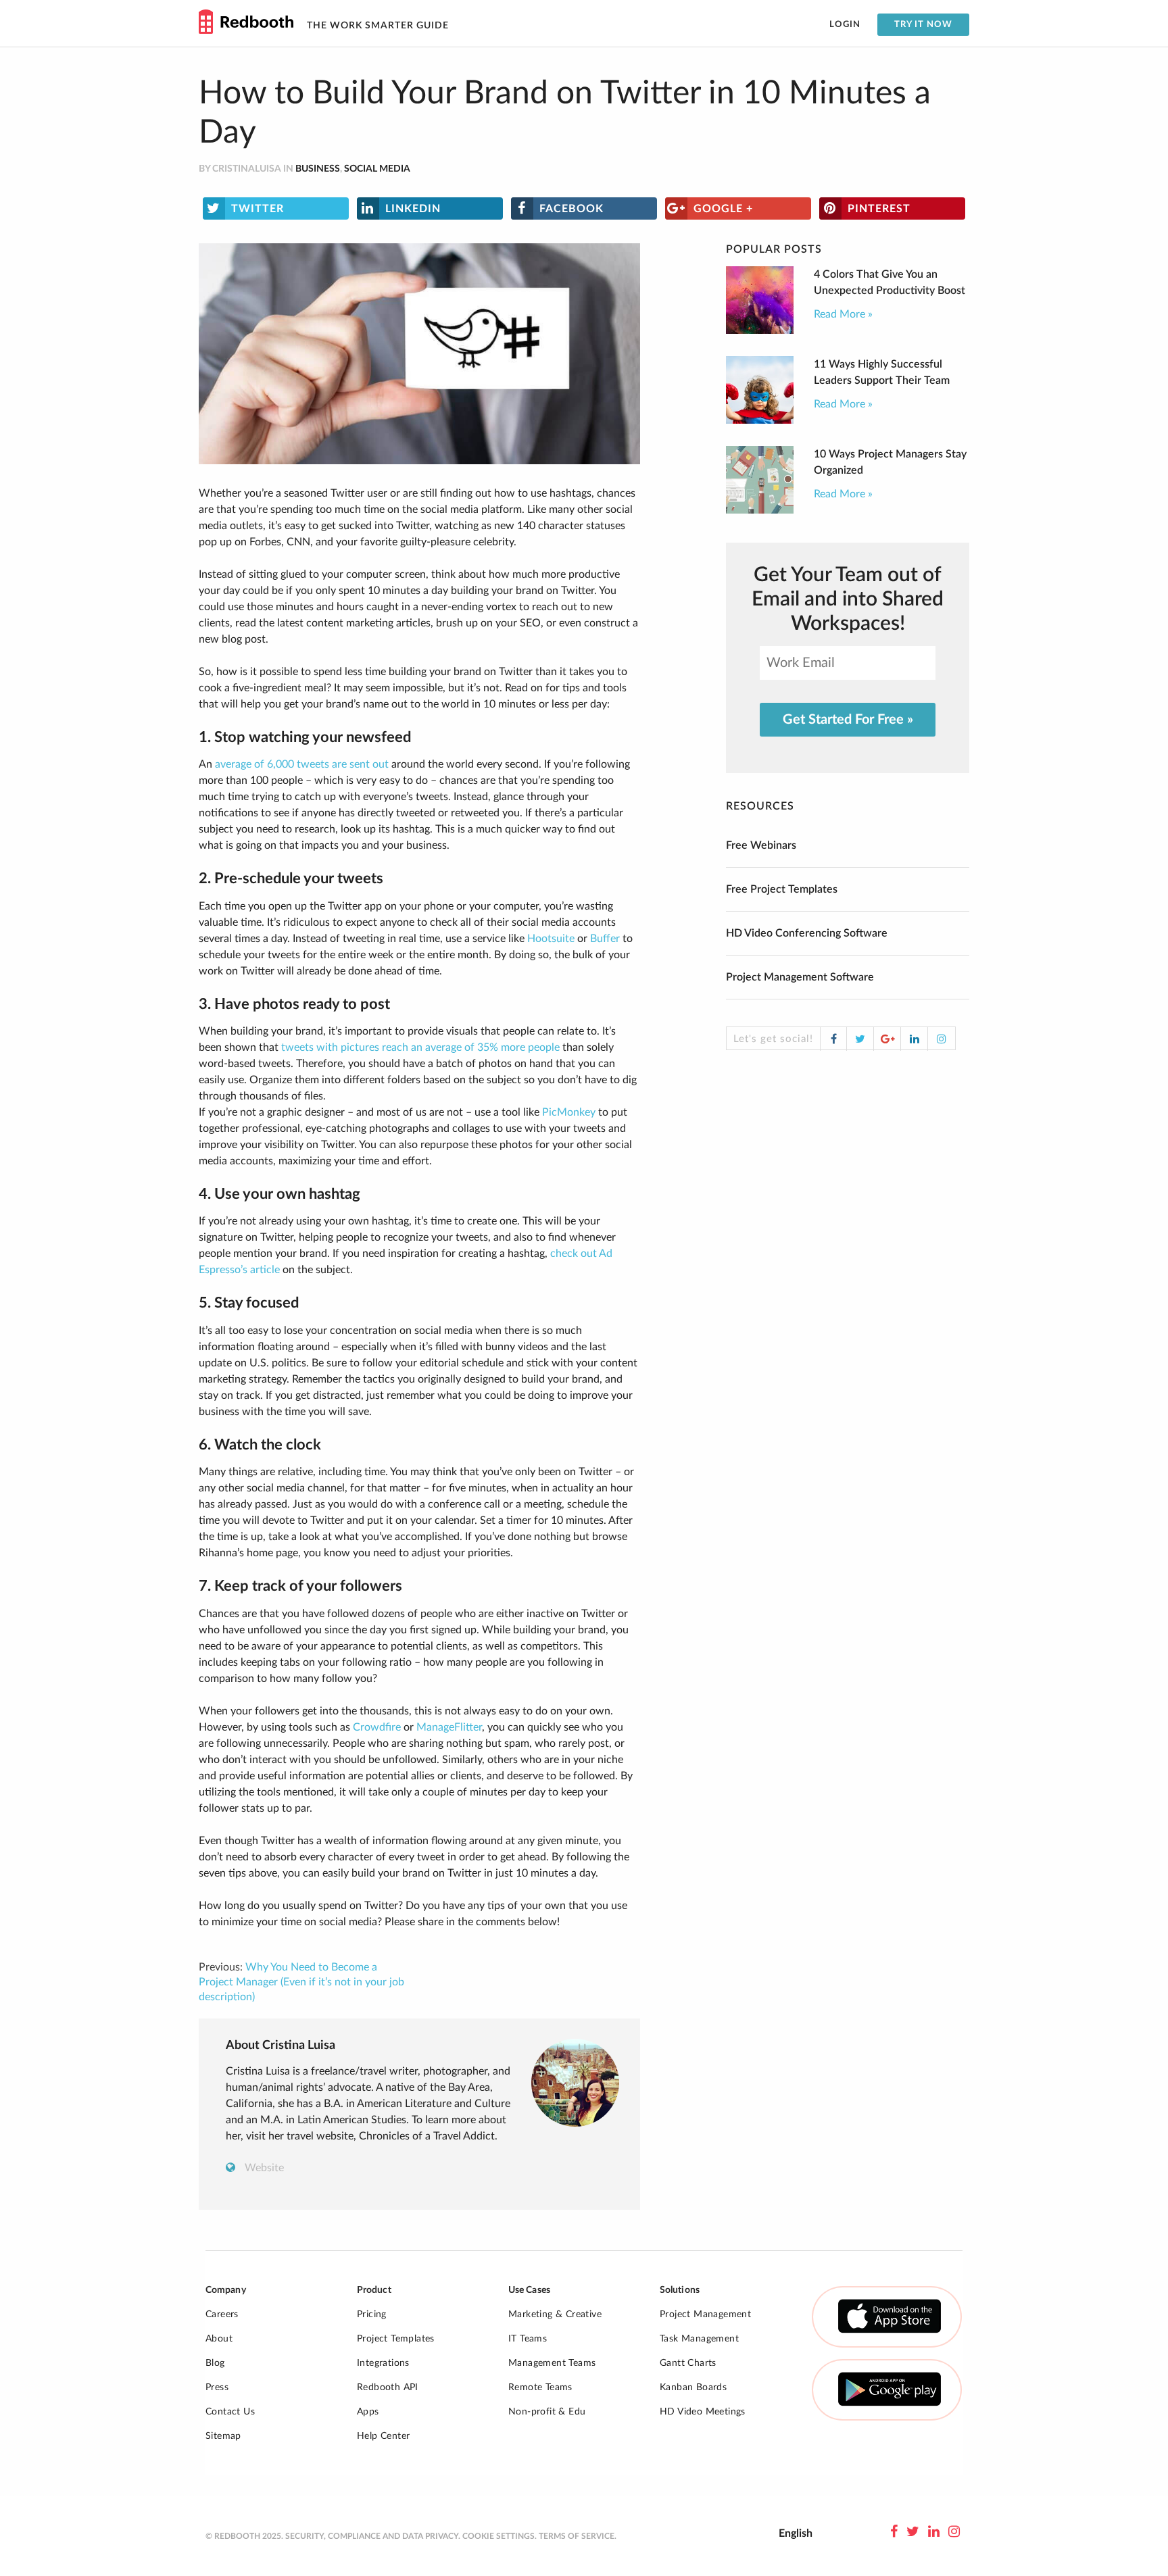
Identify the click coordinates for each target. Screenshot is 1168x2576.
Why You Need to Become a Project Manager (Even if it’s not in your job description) (301, 1982)
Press (217, 2387)
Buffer (605, 939)
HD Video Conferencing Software (807, 933)
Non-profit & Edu (547, 2412)
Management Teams (552, 2363)
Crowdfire (377, 1727)
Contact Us (230, 2412)
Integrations (383, 2363)
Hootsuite (551, 939)
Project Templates (396, 2339)
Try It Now (923, 25)
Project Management (705, 2314)
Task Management (699, 2339)
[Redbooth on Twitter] (913, 2532)
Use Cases (529, 2290)
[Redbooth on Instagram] (954, 2532)
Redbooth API (388, 2387)
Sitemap (223, 2436)
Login (845, 25)
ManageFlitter (449, 1727)
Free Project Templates (782, 889)
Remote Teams (540, 2387)
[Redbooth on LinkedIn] (934, 2532)
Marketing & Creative (555, 2314)
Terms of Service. (578, 2536)
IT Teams (528, 2339)
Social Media (377, 169)
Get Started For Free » (848, 720)
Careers (222, 2314)
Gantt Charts (688, 2363)
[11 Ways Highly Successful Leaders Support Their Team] (760, 420)
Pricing (372, 2314)
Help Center (383, 2436)
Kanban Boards (693, 2387)
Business (318, 169)
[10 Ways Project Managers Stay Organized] (760, 510)
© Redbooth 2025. (244, 2536)
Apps (368, 2412)
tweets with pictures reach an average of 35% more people (420, 1047)
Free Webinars (761, 845)
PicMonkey (569, 1112)
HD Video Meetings (703, 2412)
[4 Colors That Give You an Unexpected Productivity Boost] (760, 330)
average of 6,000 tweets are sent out (302, 764)
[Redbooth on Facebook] (894, 2532)
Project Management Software (800, 977)
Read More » (843, 314)
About (219, 2339)
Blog (215, 2363)
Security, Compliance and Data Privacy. (373, 2536)
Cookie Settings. (500, 2536)
